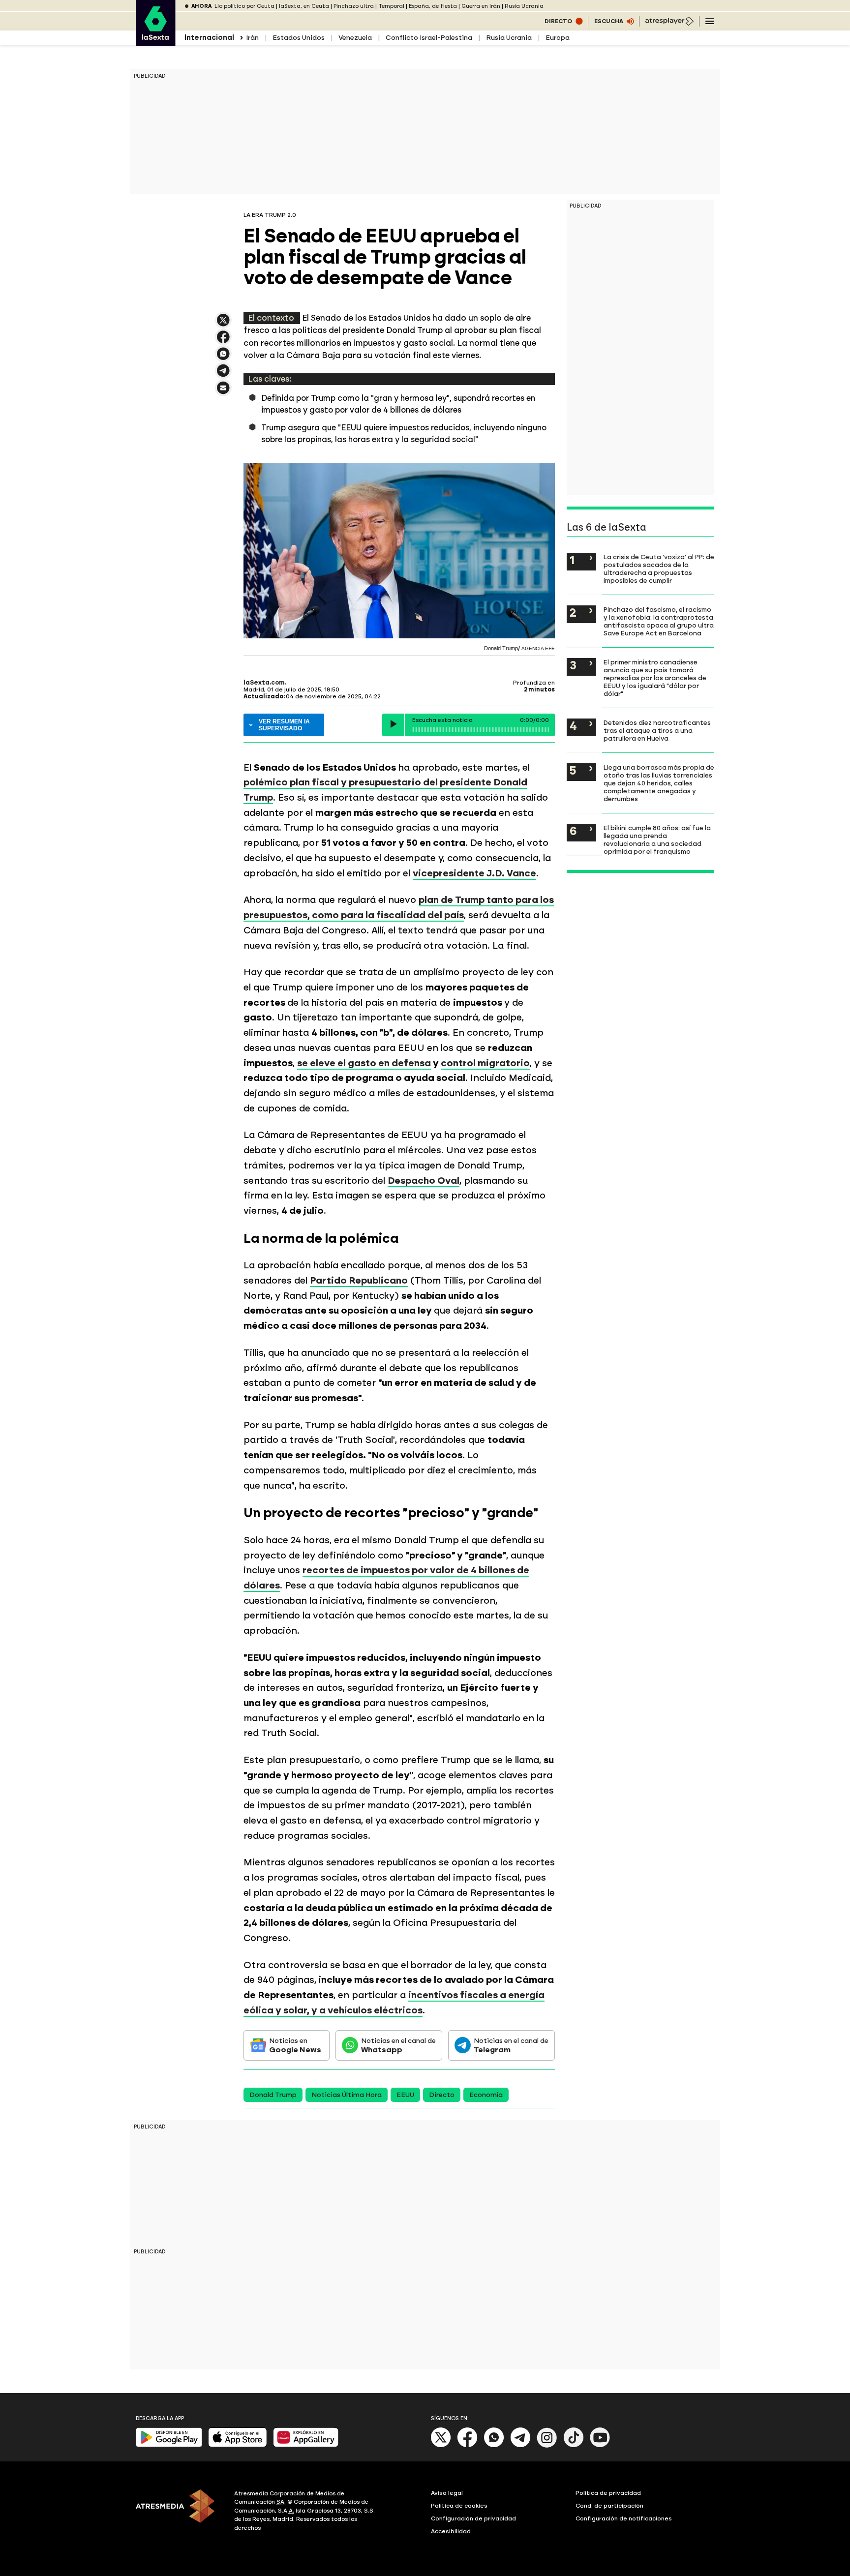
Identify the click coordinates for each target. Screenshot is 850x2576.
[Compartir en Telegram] (223, 375)
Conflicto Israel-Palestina (429, 38)
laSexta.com (264, 683)
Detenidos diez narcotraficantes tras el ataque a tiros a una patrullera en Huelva (657, 730)
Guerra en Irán (481, 6)
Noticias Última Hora (347, 2095)
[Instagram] (547, 2445)
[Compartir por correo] (223, 392)
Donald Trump (273, 2095)
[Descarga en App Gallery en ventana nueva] (306, 2445)
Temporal (391, 6)
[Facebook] (467, 2445)
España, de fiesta (433, 6)
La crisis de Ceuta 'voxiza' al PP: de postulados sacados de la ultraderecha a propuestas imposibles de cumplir (659, 569)
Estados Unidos (299, 38)
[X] (223, 324)
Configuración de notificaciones (624, 2518)
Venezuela (355, 38)
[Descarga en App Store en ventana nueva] (238, 2445)
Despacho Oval (424, 1181)
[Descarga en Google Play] (169, 2445)
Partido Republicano (359, 1280)
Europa (558, 38)
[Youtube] (600, 2445)
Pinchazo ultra (354, 6)
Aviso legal (447, 2493)
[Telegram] (520, 2445)
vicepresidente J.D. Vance (474, 873)
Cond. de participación (609, 2506)
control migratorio (485, 1063)
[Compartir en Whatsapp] (223, 358)
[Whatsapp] (494, 2445)
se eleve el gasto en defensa (364, 1063)
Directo (442, 2095)
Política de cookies (459, 2506)
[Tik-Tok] (574, 2445)
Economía (486, 2095)
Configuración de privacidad (473, 2518)
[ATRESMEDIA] (179, 2512)
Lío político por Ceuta (244, 6)
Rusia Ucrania (524, 6)
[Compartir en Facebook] (223, 341)
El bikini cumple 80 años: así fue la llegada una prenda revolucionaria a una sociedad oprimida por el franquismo (657, 839)
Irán (252, 38)
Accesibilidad (451, 2531)
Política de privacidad (608, 2493)
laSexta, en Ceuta (304, 6)
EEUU (405, 2095)
